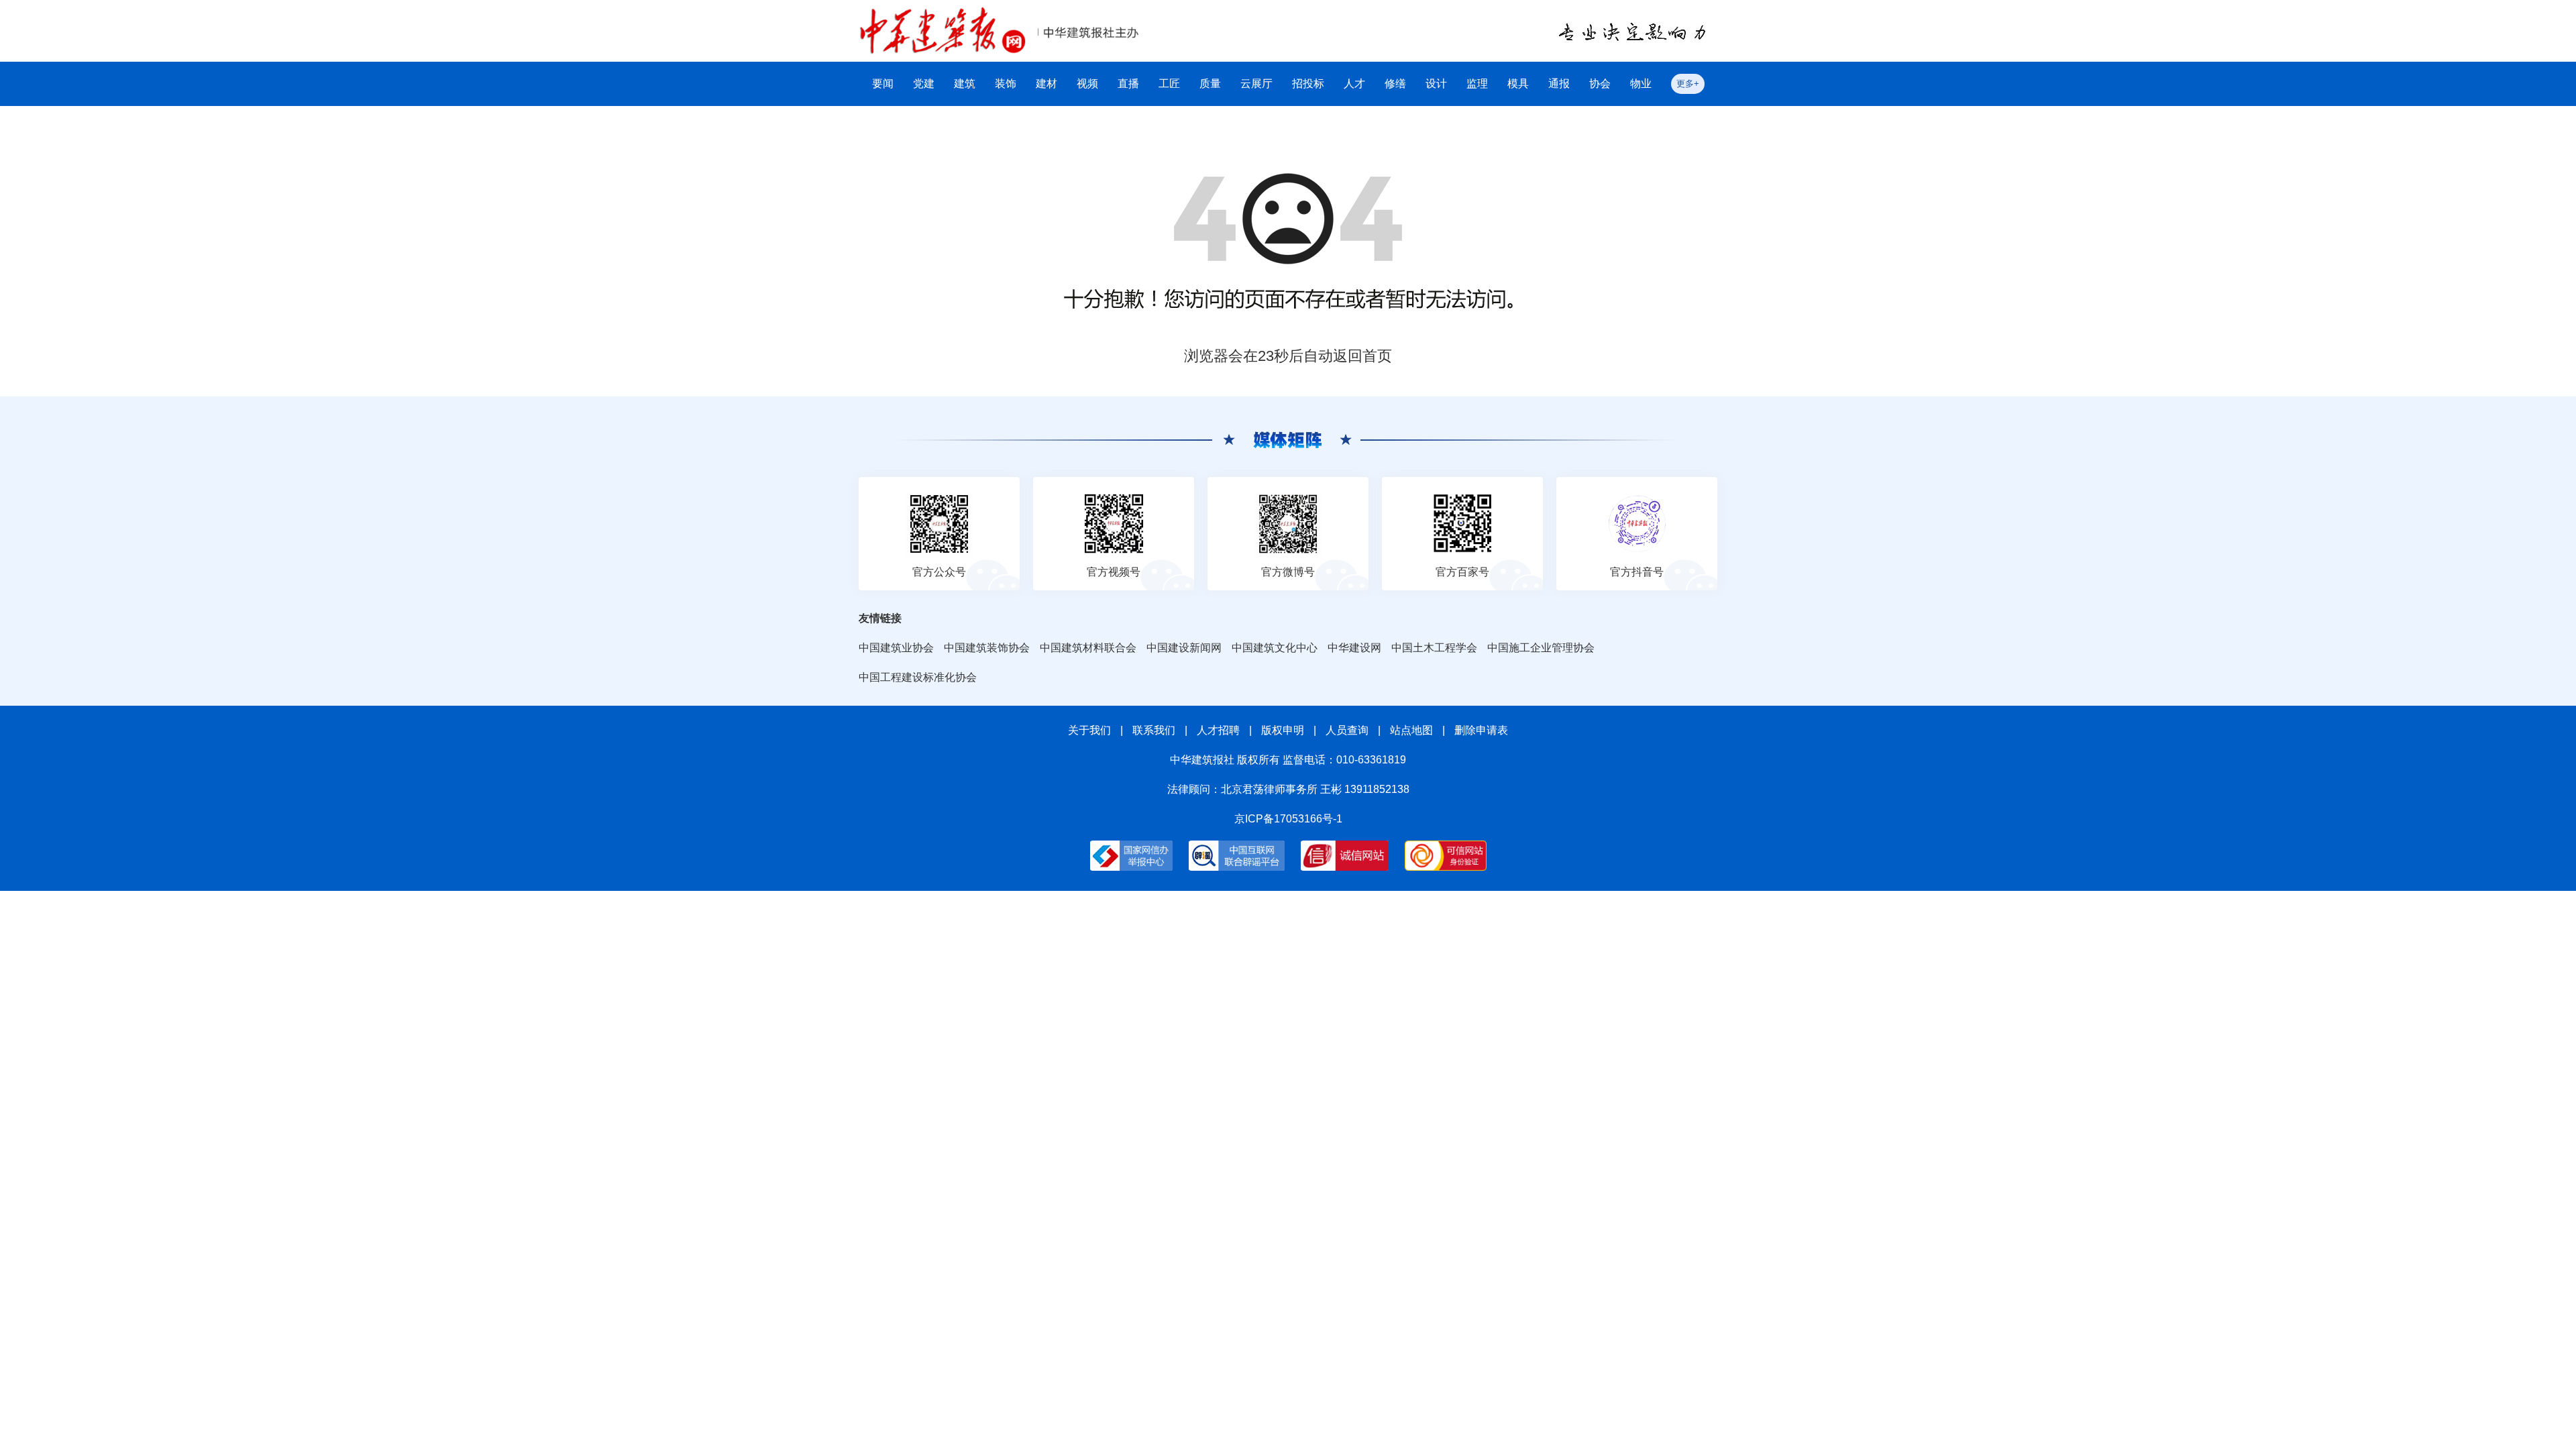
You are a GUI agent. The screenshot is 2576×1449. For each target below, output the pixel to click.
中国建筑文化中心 (1275, 648)
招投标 (1308, 84)
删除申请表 (1481, 730)
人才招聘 (1218, 730)
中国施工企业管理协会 (1541, 648)
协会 (1600, 84)
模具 (1518, 84)
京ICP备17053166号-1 (1288, 819)
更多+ (1688, 84)
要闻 (883, 84)
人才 (1354, 84)
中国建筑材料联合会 (1088, 648)
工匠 (1169, 84)
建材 (1046, 84)
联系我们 (1154, 730)
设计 (1436, 84)
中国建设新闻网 (1184, 648)
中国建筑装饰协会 (987, 648)
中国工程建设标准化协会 (918, 677)
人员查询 (1347, 730)
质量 (1210, 84)
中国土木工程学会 (1434, 648)
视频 (1087, 84)
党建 (924, 84)
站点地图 (1411, 730)
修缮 (1395, 84)
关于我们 (1089, 730)
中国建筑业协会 (896, 648)
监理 (1477, 84)
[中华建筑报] (943, 14)
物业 (1641, 84)
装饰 (1006, 84)
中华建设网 (1354, 648)
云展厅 (1256, 84)
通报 (1559, 84)
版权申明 (1283, 730)
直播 (1128, 84)
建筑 (965, 84)
